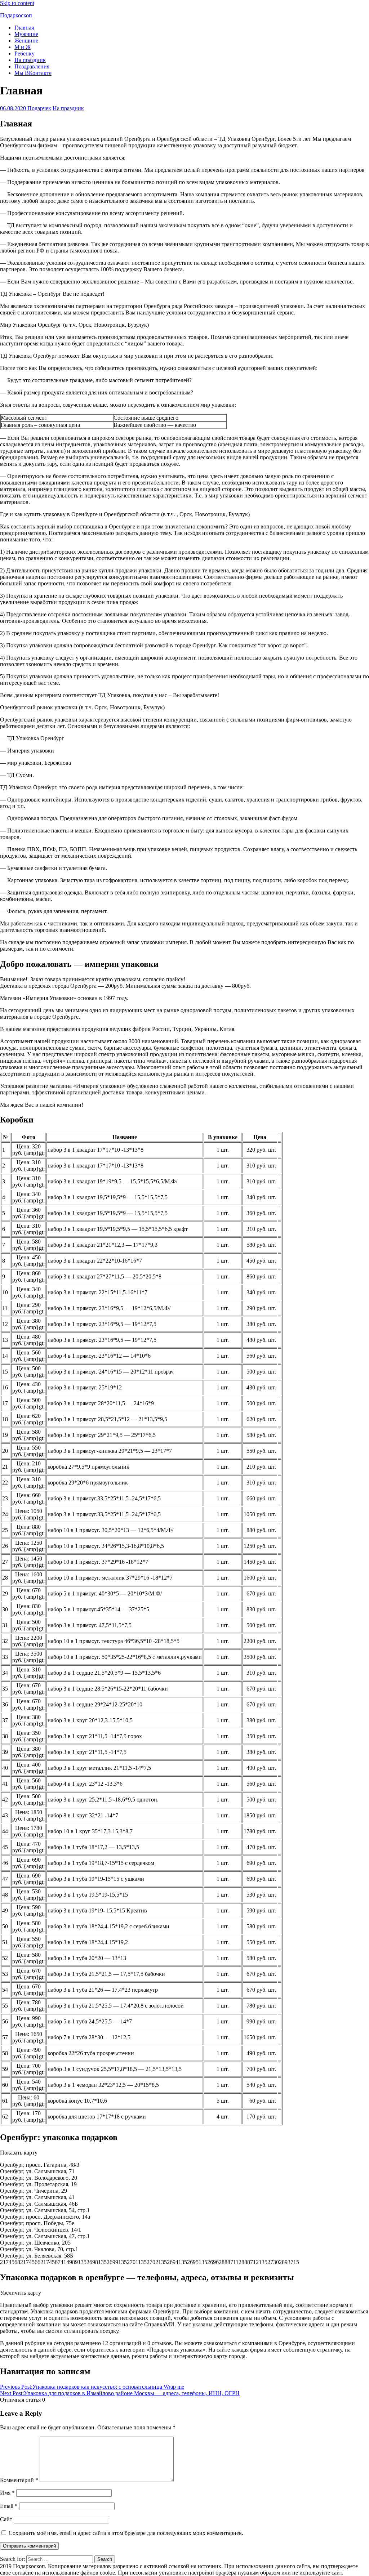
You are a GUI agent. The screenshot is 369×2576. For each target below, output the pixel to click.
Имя (7, 2493)
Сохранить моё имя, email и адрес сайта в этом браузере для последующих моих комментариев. (126, 2533)
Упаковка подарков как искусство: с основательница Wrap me (92, 2387)
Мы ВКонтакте (33, 73)
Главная (24, 28)
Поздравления (32, 66)
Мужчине (26, 34)
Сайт (6, 2519)
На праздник (30, 60)
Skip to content (17, 3)
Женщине (26, 41)
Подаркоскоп (16, 15)
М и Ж (23, 47)
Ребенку (25, 53)
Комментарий (19, 2480)
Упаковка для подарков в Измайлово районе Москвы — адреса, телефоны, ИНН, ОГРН (120, 2393)
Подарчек (39, 108)
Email (9, 2506)
